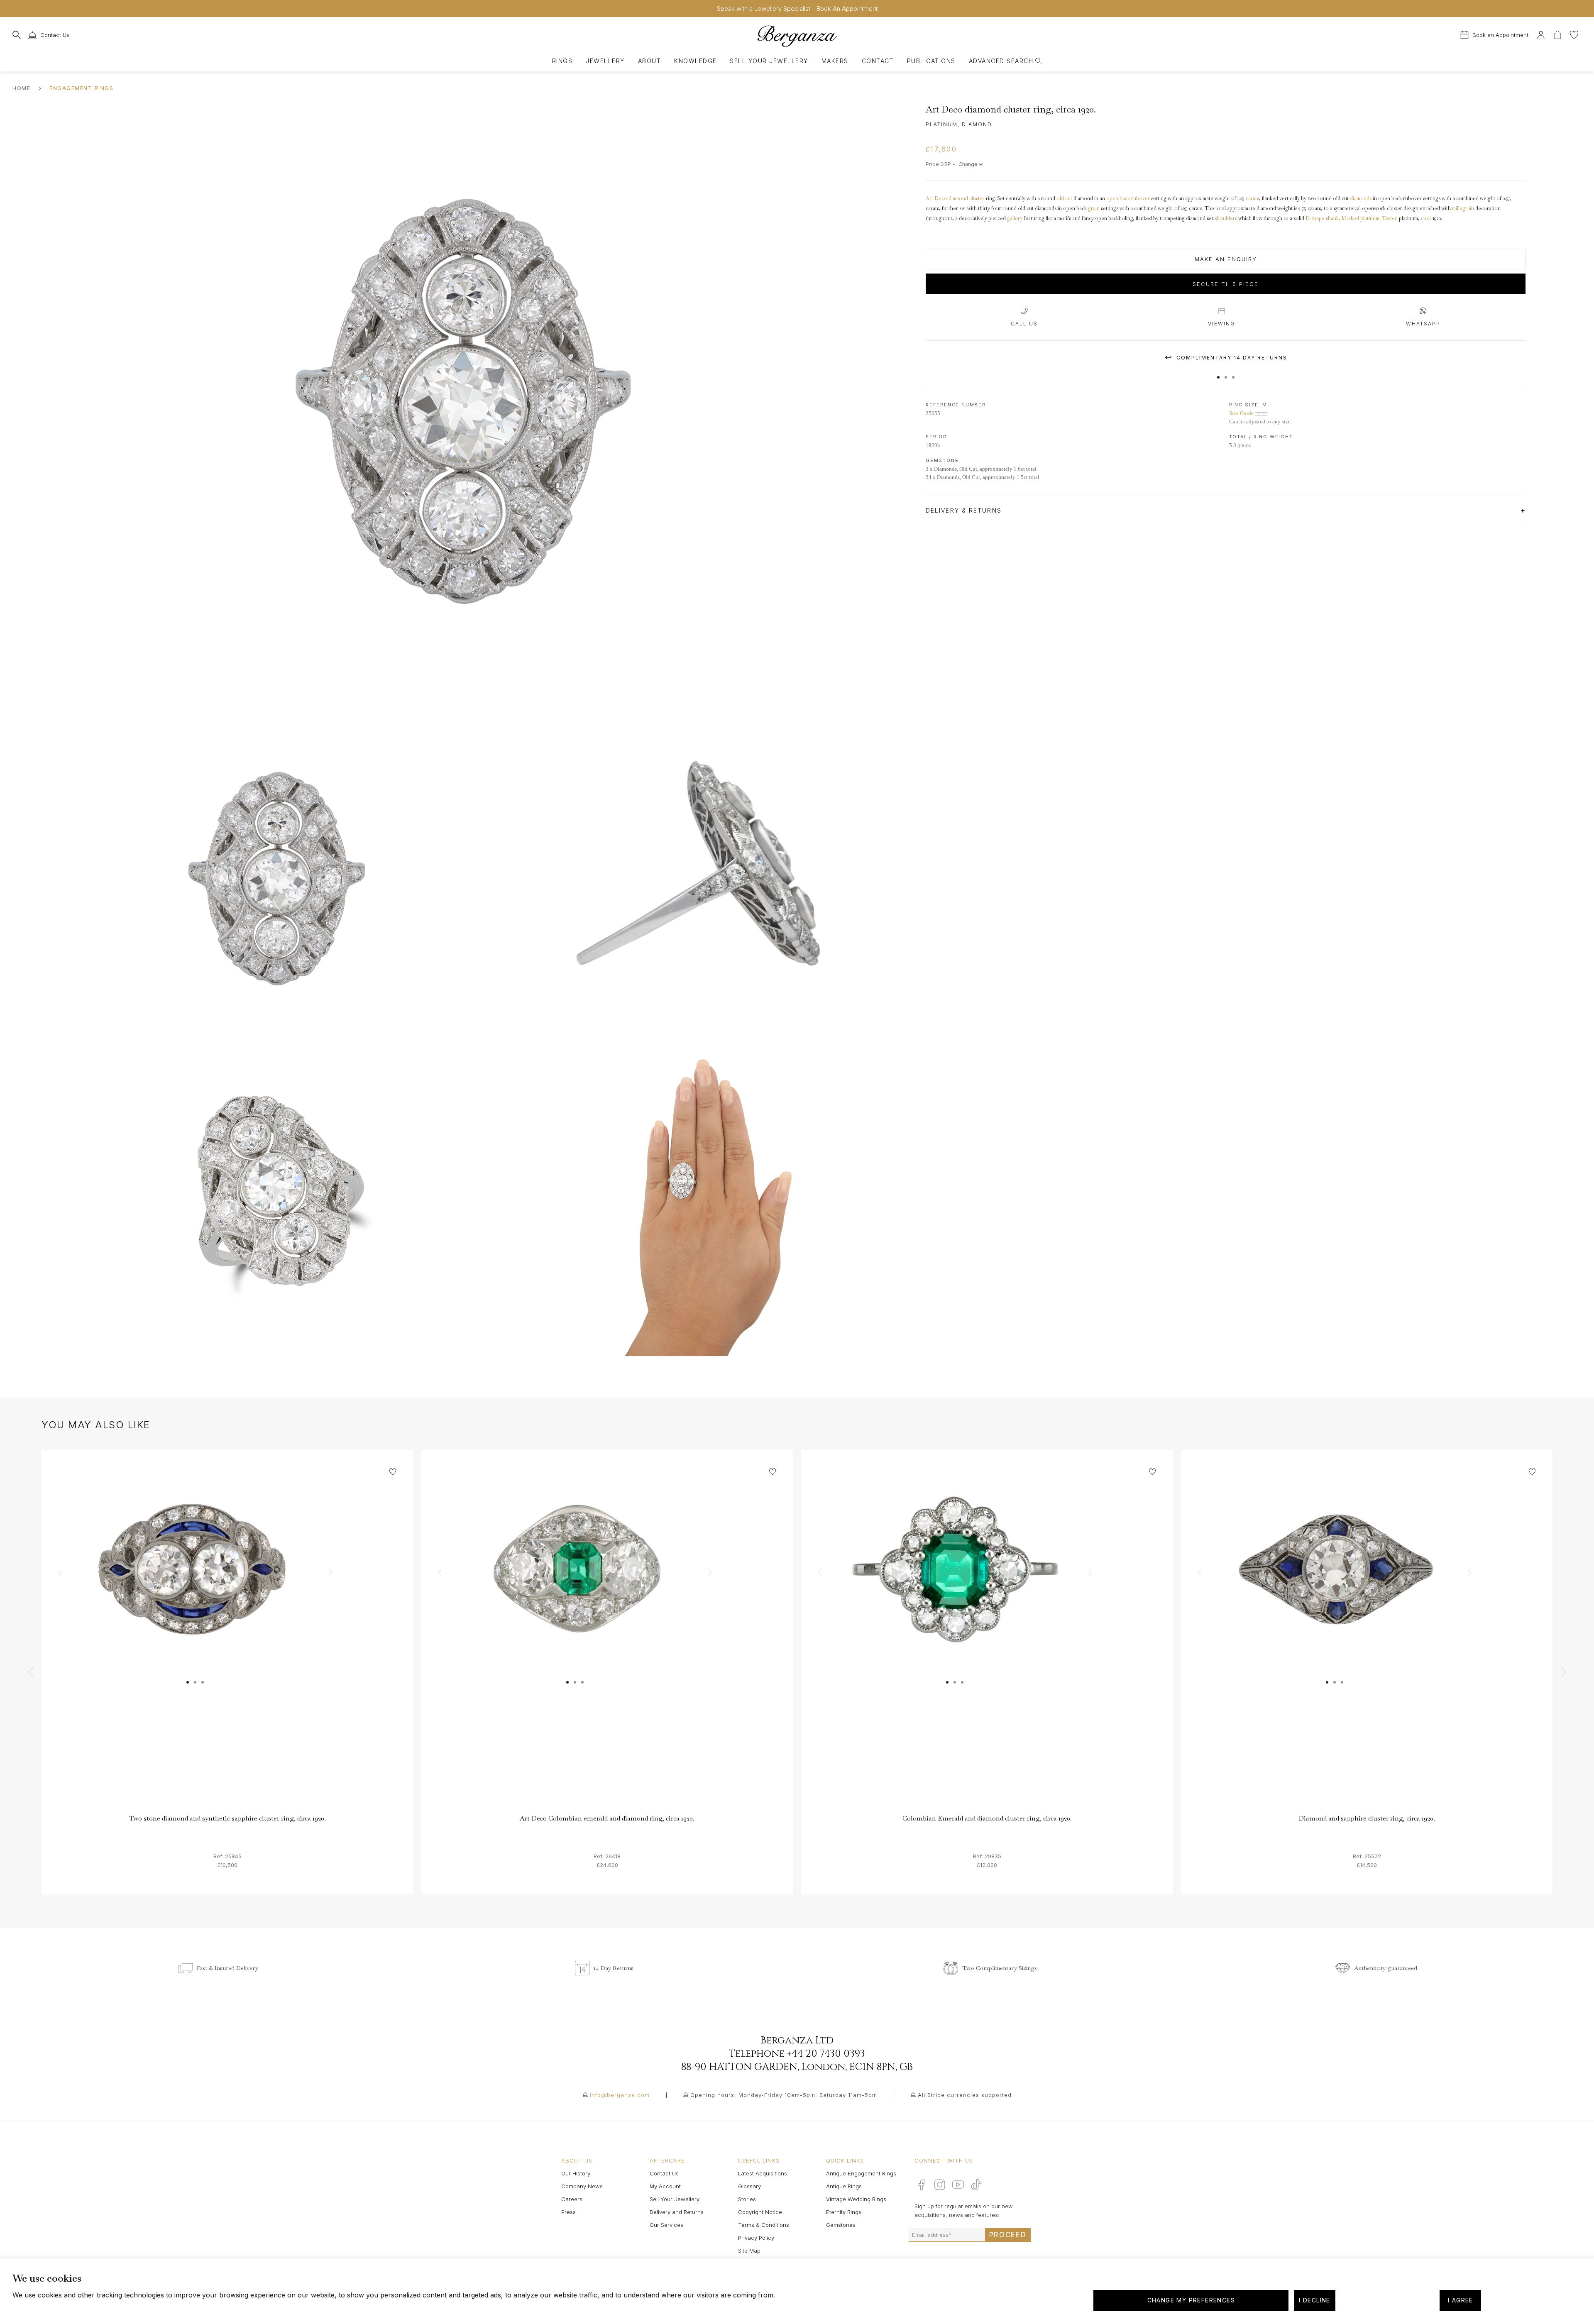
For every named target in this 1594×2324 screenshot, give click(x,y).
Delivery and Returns (677, 2212)
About (649, 61)
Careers (572, 2199)
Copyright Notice (760, 2212)
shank (1332, 218)
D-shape (1315, 218)
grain (1094, 208)
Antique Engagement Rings (861, 2173)
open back (1118, 198)
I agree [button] (1461, 2300)
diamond (958, 198)
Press (568, 2212)
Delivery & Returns (965, 510)
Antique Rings (844, 2186)
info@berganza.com (620, 2095)
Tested (1390, 218)
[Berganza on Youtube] (958, 2185)
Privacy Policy (756, 2238)
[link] (227, 1636)
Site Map (749, 2251)
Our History (576, 2173)
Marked (1350, 218)
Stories (747, 2199)
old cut (1064, 198)
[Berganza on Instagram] (940, 2185)
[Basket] (1558, 34)
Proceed (1008, 2235)
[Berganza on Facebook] (922, 2185)
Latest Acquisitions (763, 2173)
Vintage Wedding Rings (856, 2199)
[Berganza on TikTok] (976, 2185)
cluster (977, 198)
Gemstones (841, 2225)
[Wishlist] (1574, 34)
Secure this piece (1226, 284)
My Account (665, 2186)
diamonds (1361, 198)
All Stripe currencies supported (965, 2095)
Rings (562, 61)
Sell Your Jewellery (769, 61)
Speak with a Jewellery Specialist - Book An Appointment (797, 9)
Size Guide (1242, 413)
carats (1252, 198)
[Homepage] (797, 36)
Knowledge (695, 61)
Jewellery (605, 61)
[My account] (1541, 34)
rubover (1140, 198)
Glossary (749, 2186)
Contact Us (664, 2173)
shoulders (1226, 218)
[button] (1218, 373)
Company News (582, 2186)
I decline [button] (1315, 2300)
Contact (878, 61)
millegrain (1463, 208)
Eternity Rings (844, 2212)
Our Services (666, 2225)
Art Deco (936, 198)
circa (1426, 218)
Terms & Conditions (764, 2225)
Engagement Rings (81, 88)
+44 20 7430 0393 (826, 2054)
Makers (835, 61)
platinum (1370, 218)
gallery (1015, 218)
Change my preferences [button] (1191, 2300)
